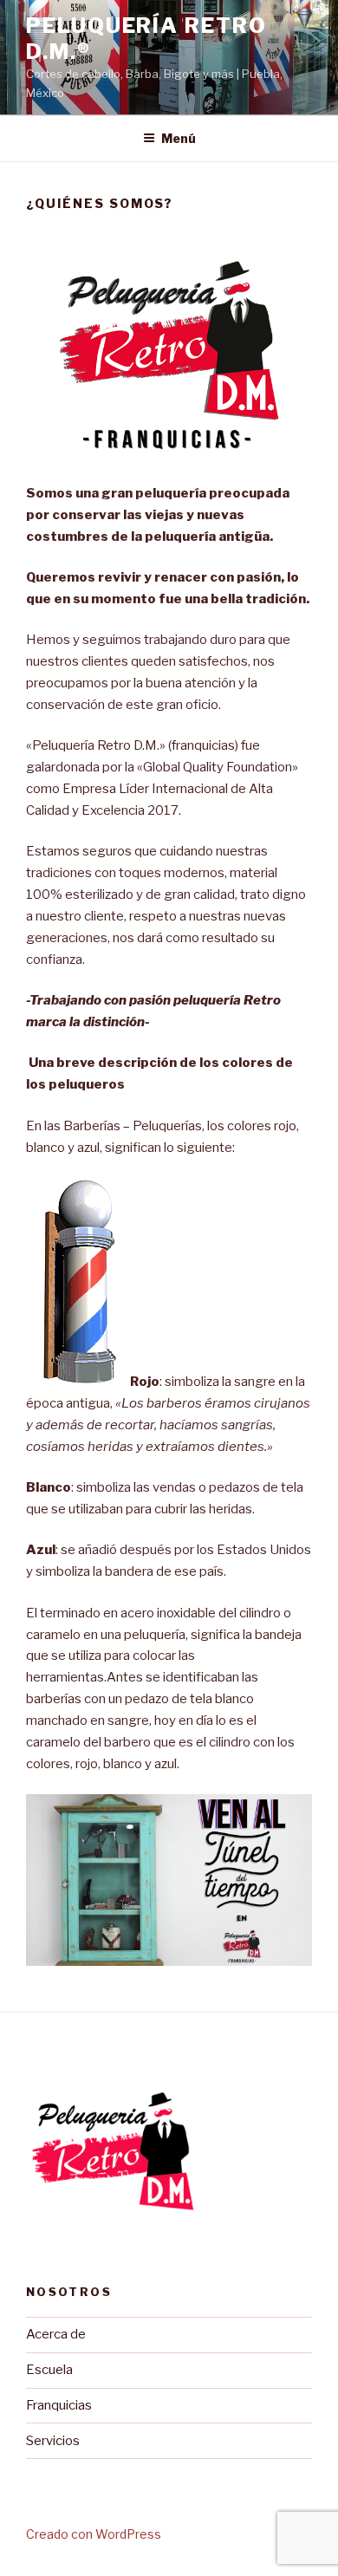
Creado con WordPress (94, 2534)
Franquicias (59, 2405)
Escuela (49, 2370)
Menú (179, 138)
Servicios (53, 2441)
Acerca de (56, 2334)
